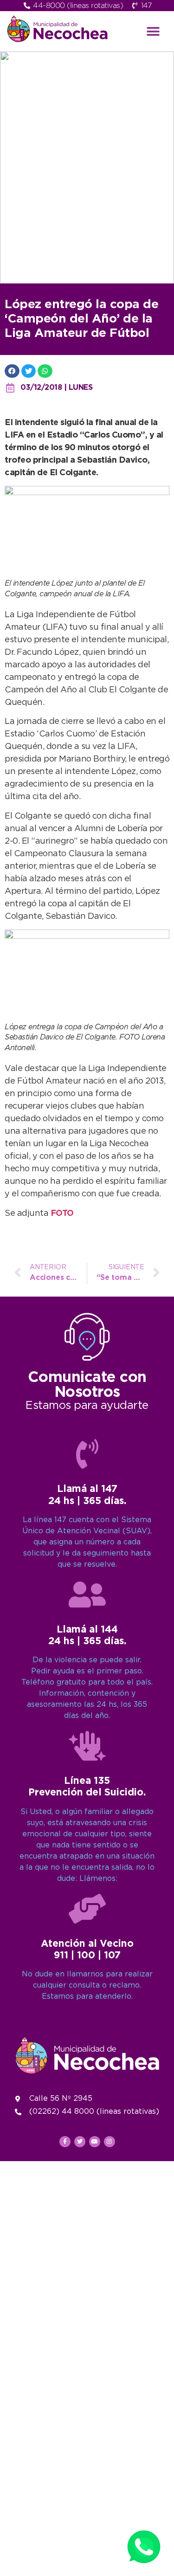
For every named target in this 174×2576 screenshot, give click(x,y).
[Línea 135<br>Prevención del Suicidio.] (87, 1746)
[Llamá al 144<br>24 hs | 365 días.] (87, 1595)
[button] (153, 31)
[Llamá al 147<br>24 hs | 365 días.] (87, 1454)
